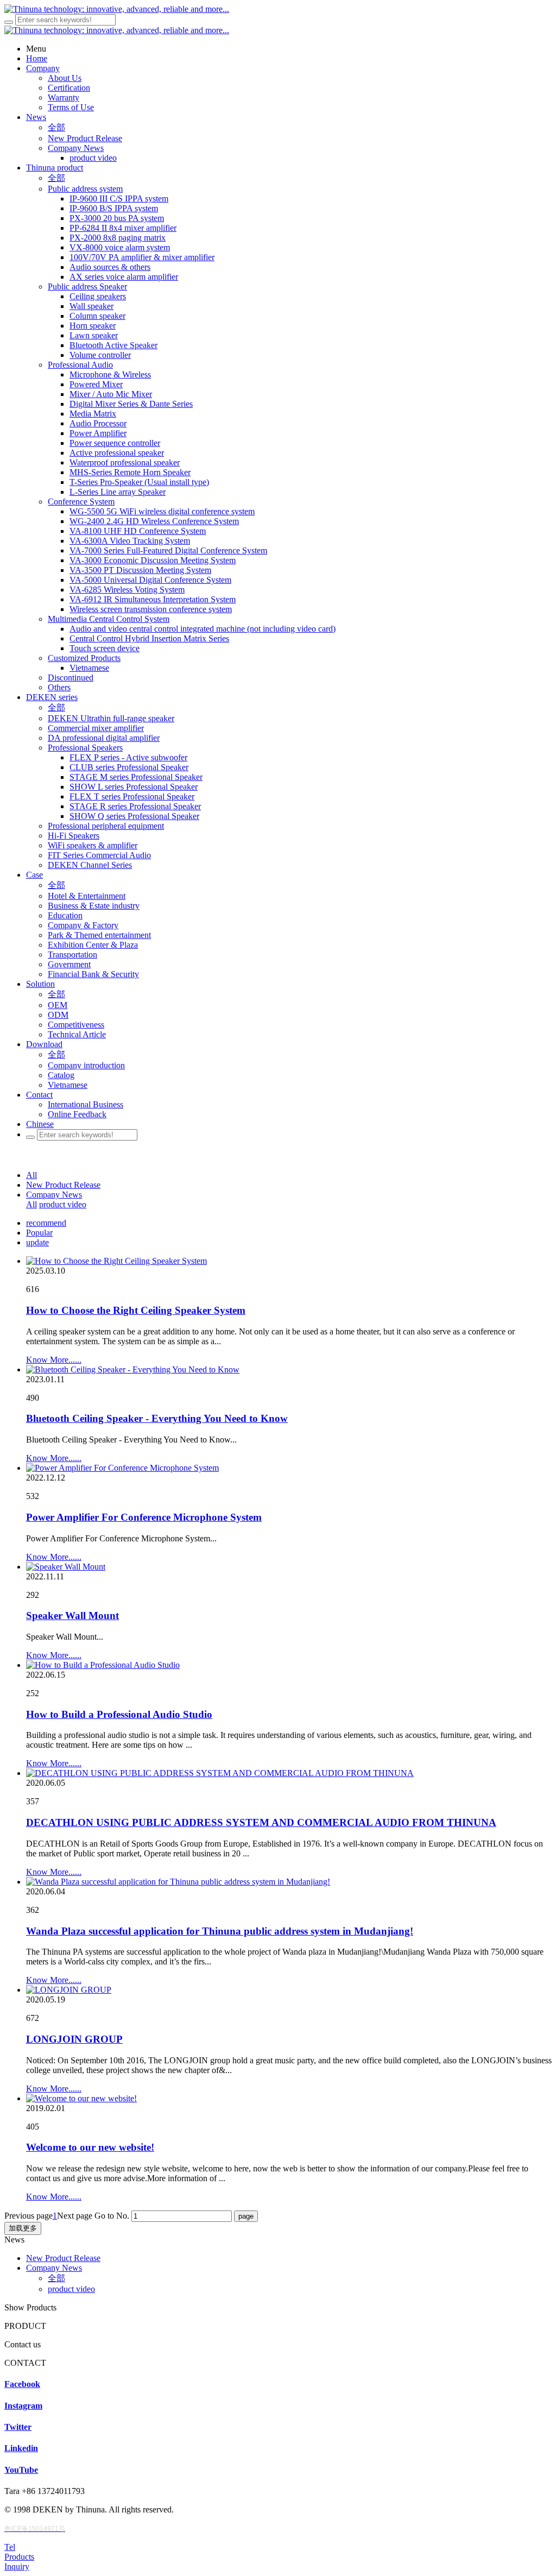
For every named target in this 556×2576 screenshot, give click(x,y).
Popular (39, 1233)
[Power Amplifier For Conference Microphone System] (122, 1468)
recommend (46, 1223)
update (37, 1242)
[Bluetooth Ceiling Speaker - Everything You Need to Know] (133, 1369)
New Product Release (63, 1185)
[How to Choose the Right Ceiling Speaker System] (116, 1261)
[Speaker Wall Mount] (66, 1567)
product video (63, 1204)
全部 (56, 127)
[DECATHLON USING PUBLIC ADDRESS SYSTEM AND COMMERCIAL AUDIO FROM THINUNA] (220, 1773)
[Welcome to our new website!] (81, 2098)
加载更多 (23, 2228)
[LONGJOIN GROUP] (69, 1990)
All (31, 1175)
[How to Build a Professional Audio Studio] (103, 1665)
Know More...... (54, 1360)
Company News (54, 1195)
